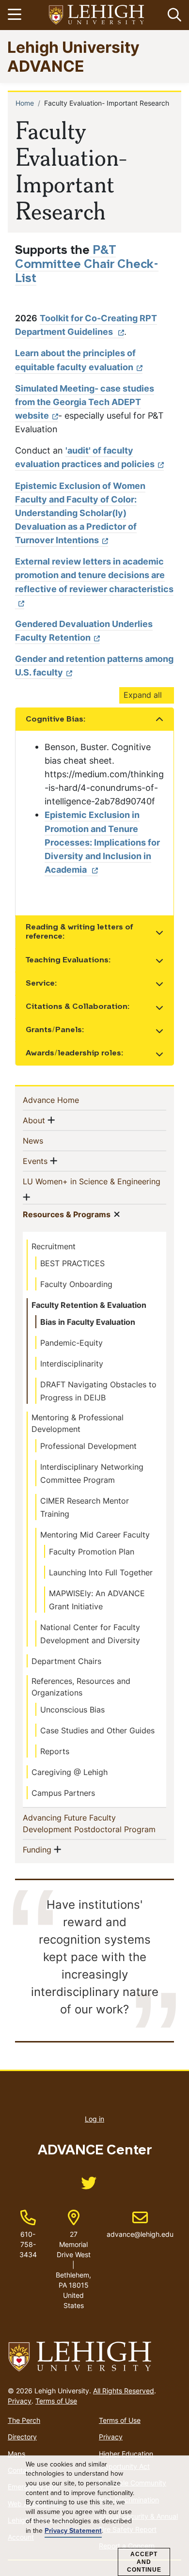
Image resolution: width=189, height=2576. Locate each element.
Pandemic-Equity (71, 1343)
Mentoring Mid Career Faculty (95, 1535)
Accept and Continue (144, 2562)
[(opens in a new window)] (97, 15)
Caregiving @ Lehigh (70, 1772)
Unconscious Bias (72, 1710)
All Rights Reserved (124, 2391)
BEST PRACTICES (72, 1263)
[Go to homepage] (94, 2357)
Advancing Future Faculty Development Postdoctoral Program (94, 1823)
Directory (22, 2437)
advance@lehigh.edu (140, 2224)
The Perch (24, 2420)
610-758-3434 (28, 2244)
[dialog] (94, 2516)
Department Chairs (66, 1661)
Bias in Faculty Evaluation (88, 1322)
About (34, 1120)
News (49, 1140)
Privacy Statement (73, 2531)
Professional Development (88, 1446)
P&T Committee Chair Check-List (87, 265)
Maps (16, 2454)
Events (35, 1161)
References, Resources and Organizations (81, 1687)
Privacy (20, 2401)
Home (25, 103)
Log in (94, 2119)
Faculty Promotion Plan (92, 1552)
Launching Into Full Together (101, 1572)
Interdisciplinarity (72, 1364)
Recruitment (54, 1246)
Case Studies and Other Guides (97, 1730)
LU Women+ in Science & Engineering (92, 1181)
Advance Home (67, 1100)
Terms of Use (56, 2401)
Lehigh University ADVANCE (73, 56)
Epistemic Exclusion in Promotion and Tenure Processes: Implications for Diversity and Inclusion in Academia (102, 842)
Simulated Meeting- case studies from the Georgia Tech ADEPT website (85, 402)
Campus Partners (63, 1793)
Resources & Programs (67, 1214)
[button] (173, 15)
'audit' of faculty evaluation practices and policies (85, 457)
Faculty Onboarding (76, 1284)
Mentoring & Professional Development (78, 1423)
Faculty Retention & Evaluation (89, 1305)
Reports (55, 1751)
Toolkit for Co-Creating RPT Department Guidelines (86, 325)
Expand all (143, 695)
